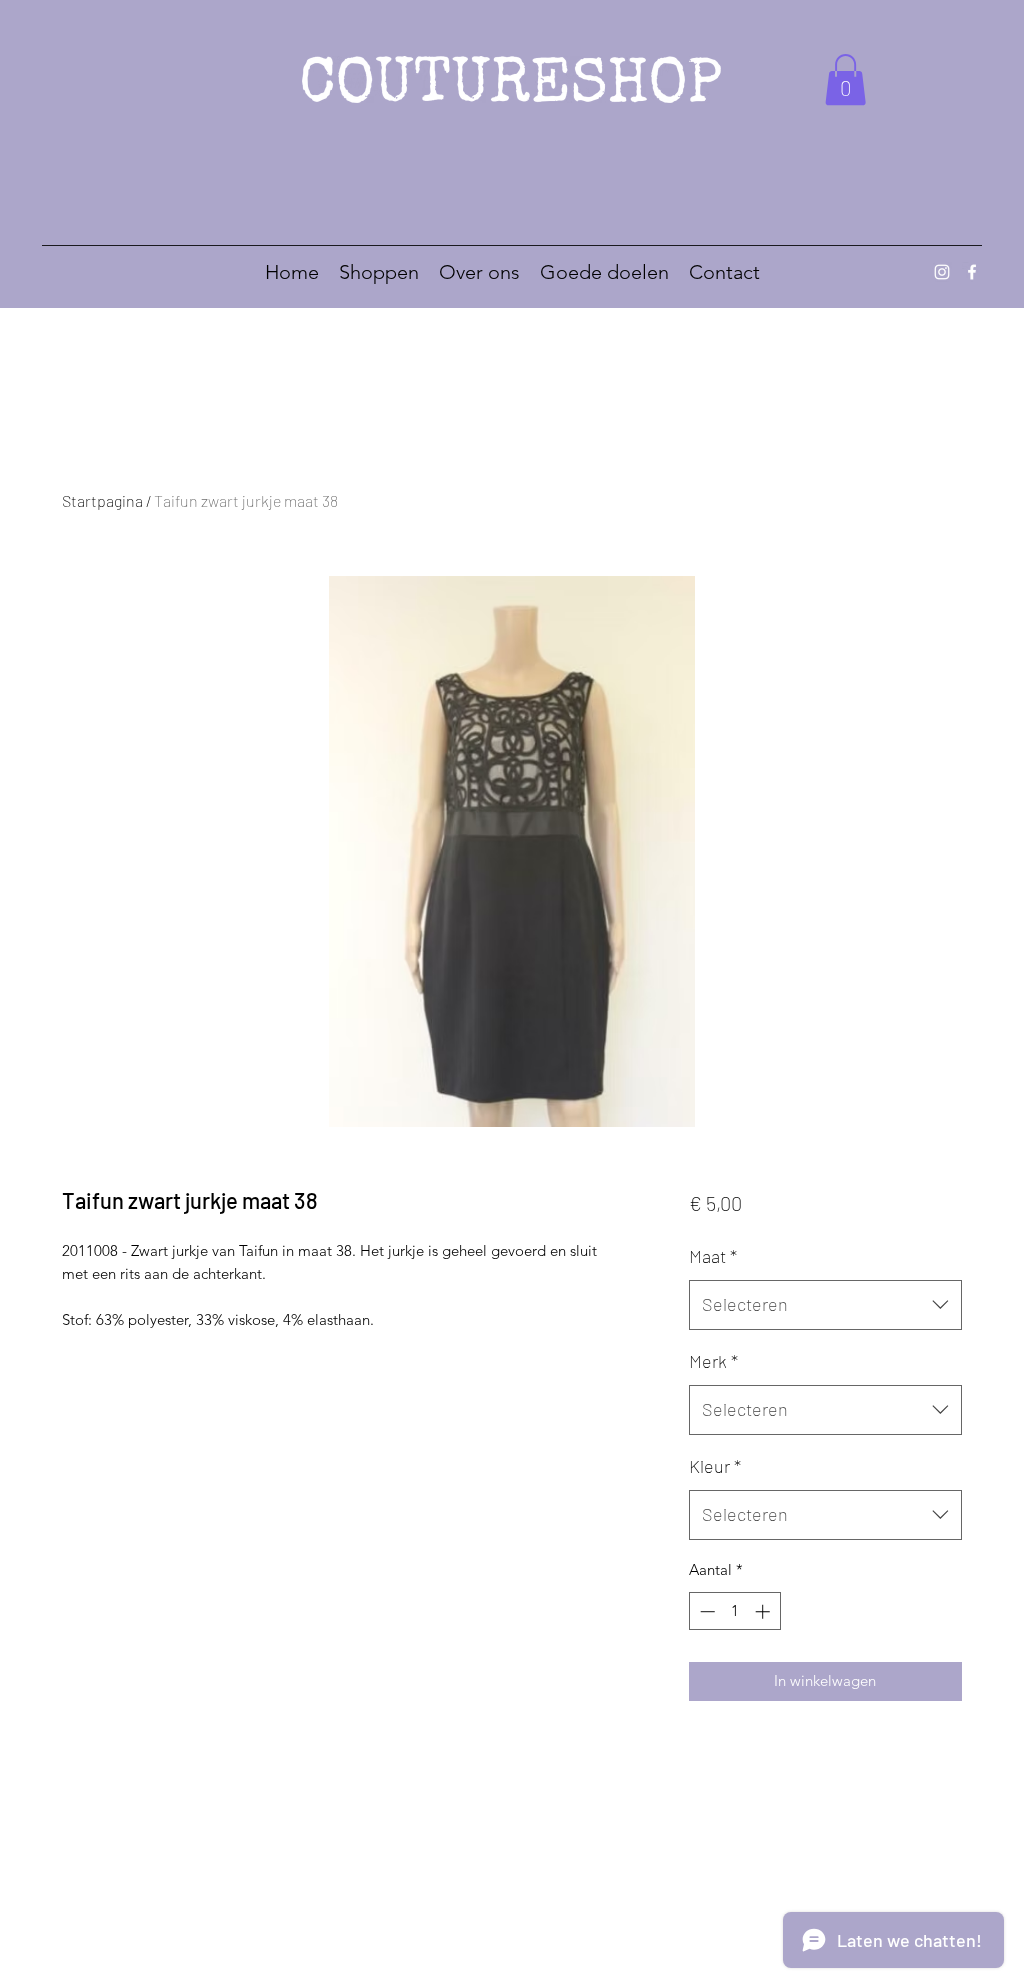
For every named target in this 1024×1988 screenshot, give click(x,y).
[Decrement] (705, 1611)
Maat (713, 1256)
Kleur (715, 1466)
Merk (713, 1361)
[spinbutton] (734, 1611)
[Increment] (764, 1611)
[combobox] (825, 1305)
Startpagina (102, 500)
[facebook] (972, 272)
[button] (845, 79)
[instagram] (942, 272)
